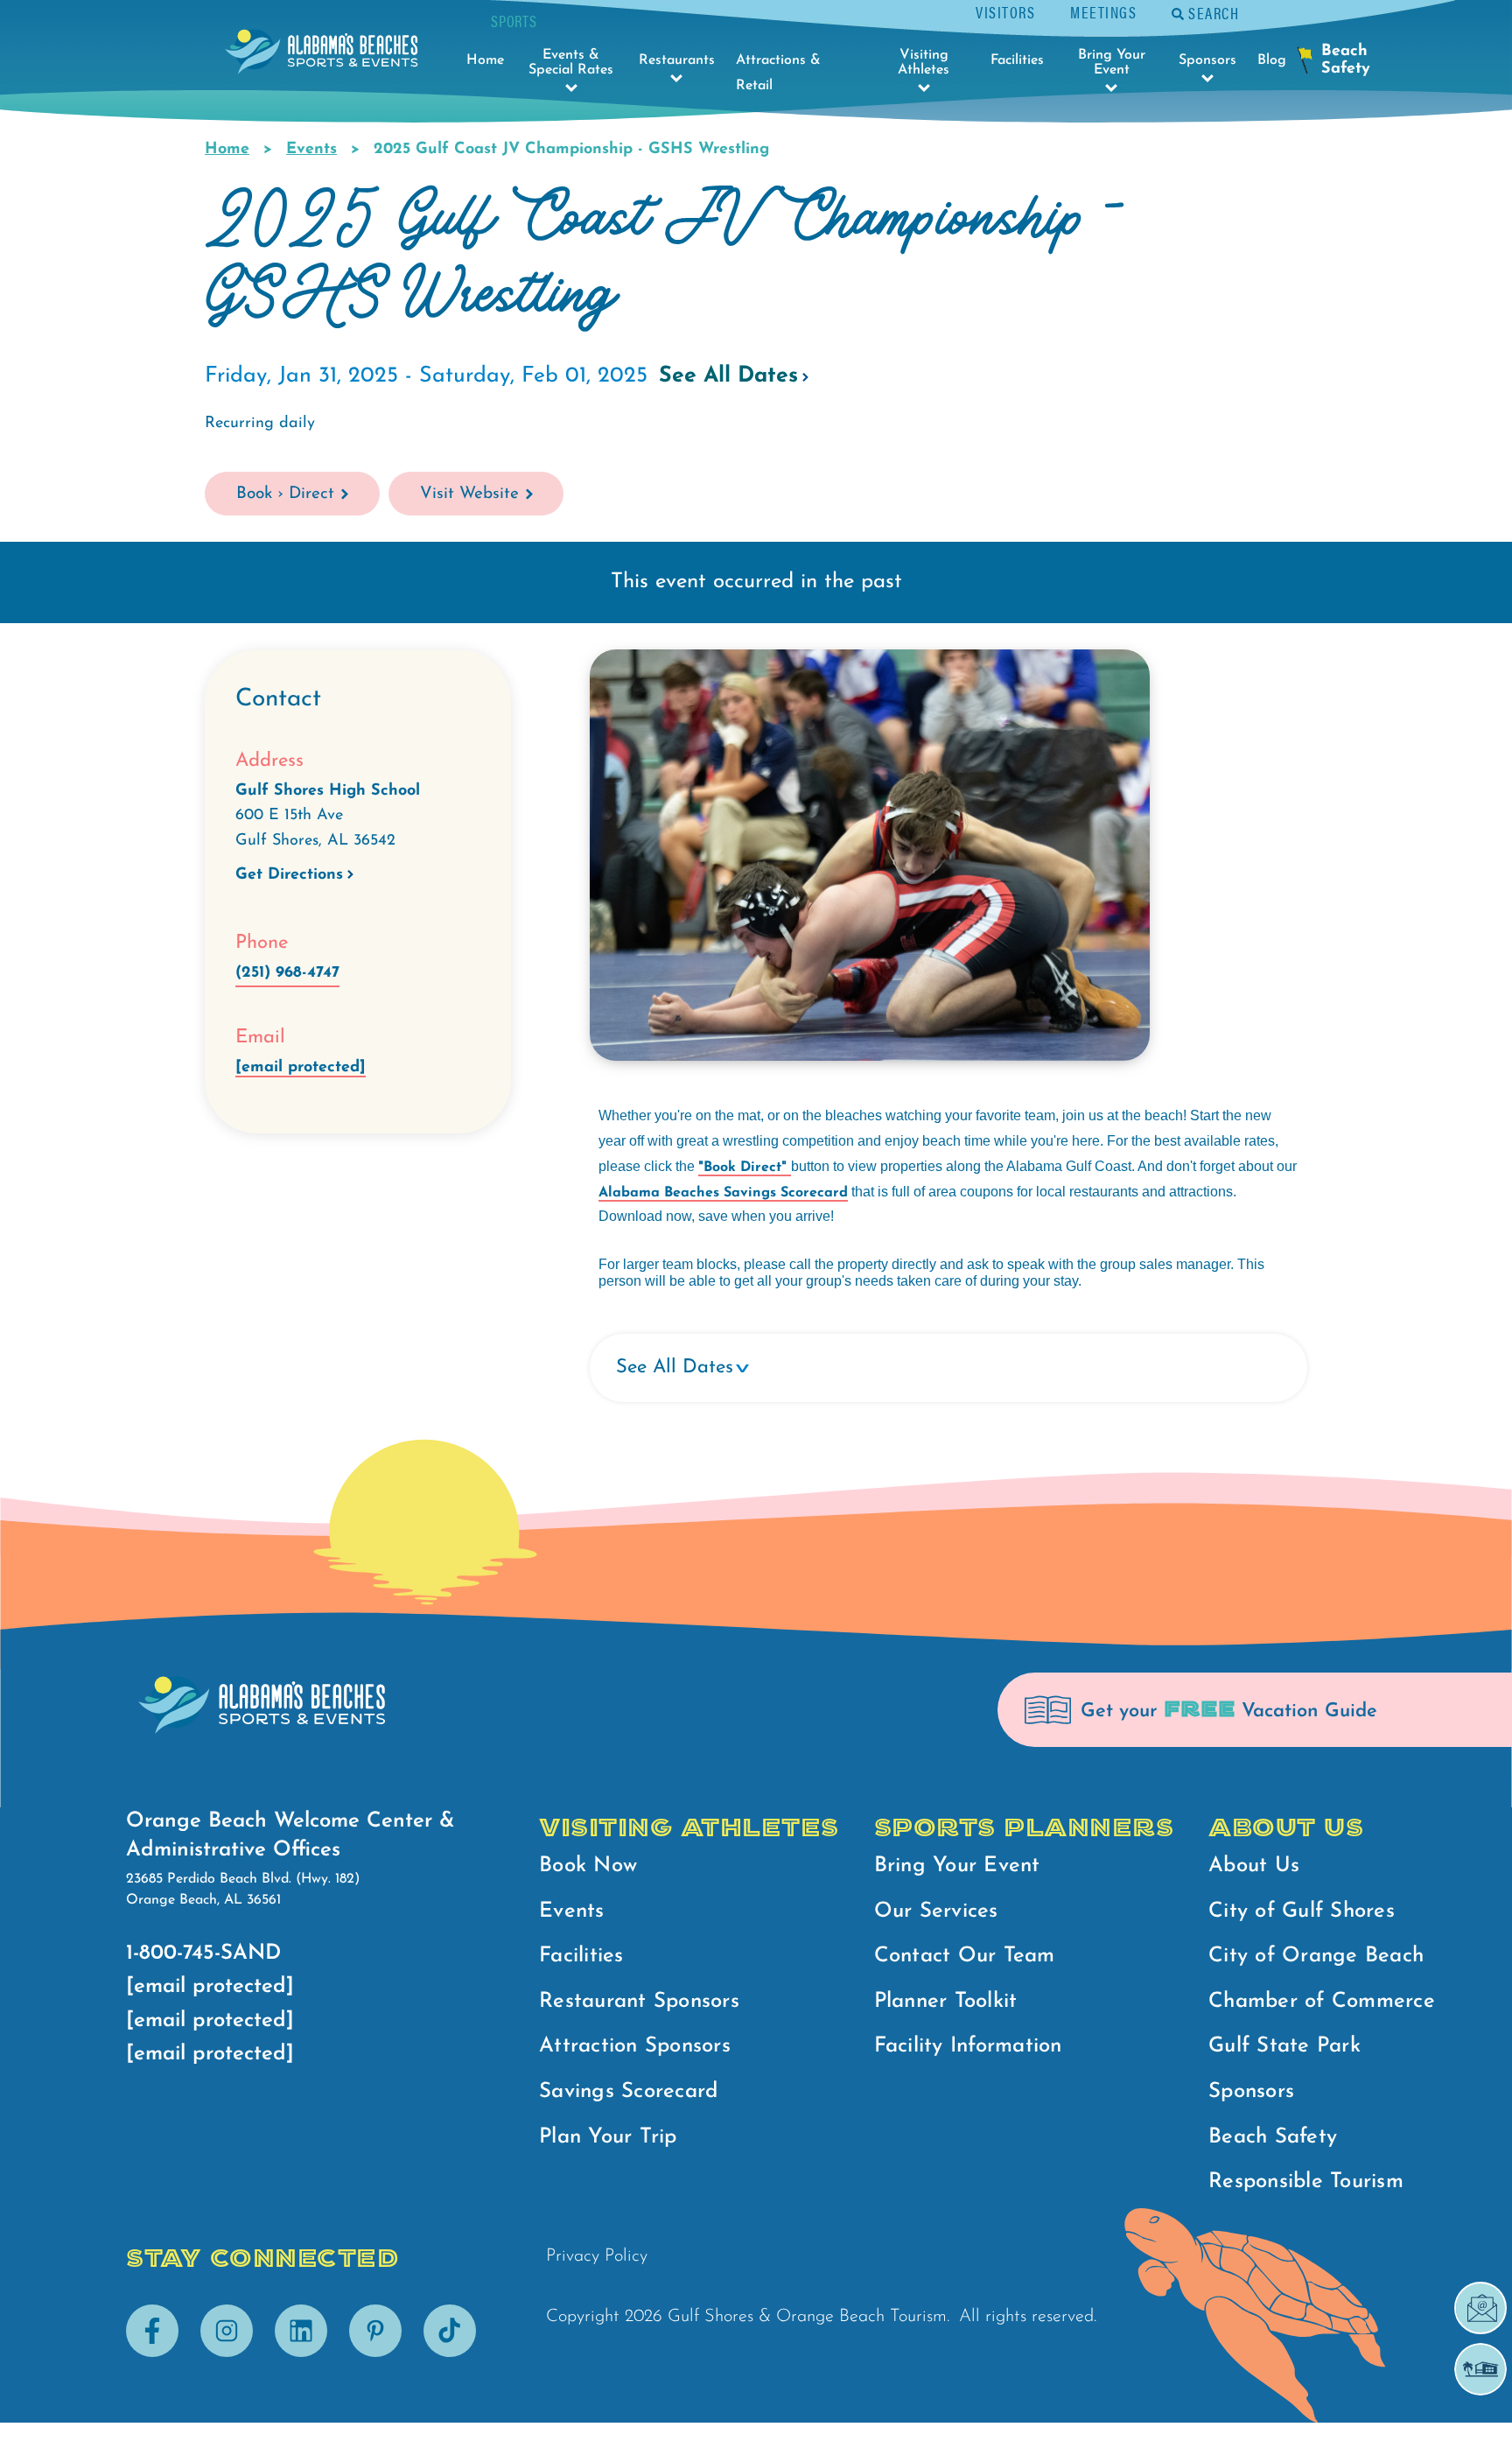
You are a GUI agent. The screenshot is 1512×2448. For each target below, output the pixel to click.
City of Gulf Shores (1302, 1911)
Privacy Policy (597, 2256)
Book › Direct (285, 494)
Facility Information (968, 2046)
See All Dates (728, 376)
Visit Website (469, 494)
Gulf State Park (1284, 2046)
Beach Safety (1273, 2137)
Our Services (936, 1911)
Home (227, 150)
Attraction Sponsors (635, 2046)
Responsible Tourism (1306, 2182)
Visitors (1005, 12)
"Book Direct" (745, 1168)
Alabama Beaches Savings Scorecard (723, 1193)
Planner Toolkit (946, 2002)
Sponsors (1251, 2092)
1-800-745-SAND (203, 1953)
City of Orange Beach (1316, 1956)
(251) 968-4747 (287, 973)
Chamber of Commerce (1322, 2002)
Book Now (588, 1866)
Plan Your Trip (608, 2137)
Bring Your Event (957, 1866)
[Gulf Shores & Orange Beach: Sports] (321, 56)
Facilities (581, 1956)
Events (311, 150)
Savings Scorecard (628, 2092)
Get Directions (289, 875)
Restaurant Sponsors (639, 2002)
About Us (1254, 1866)
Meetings (1103, 12)
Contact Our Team (965, 1956)
